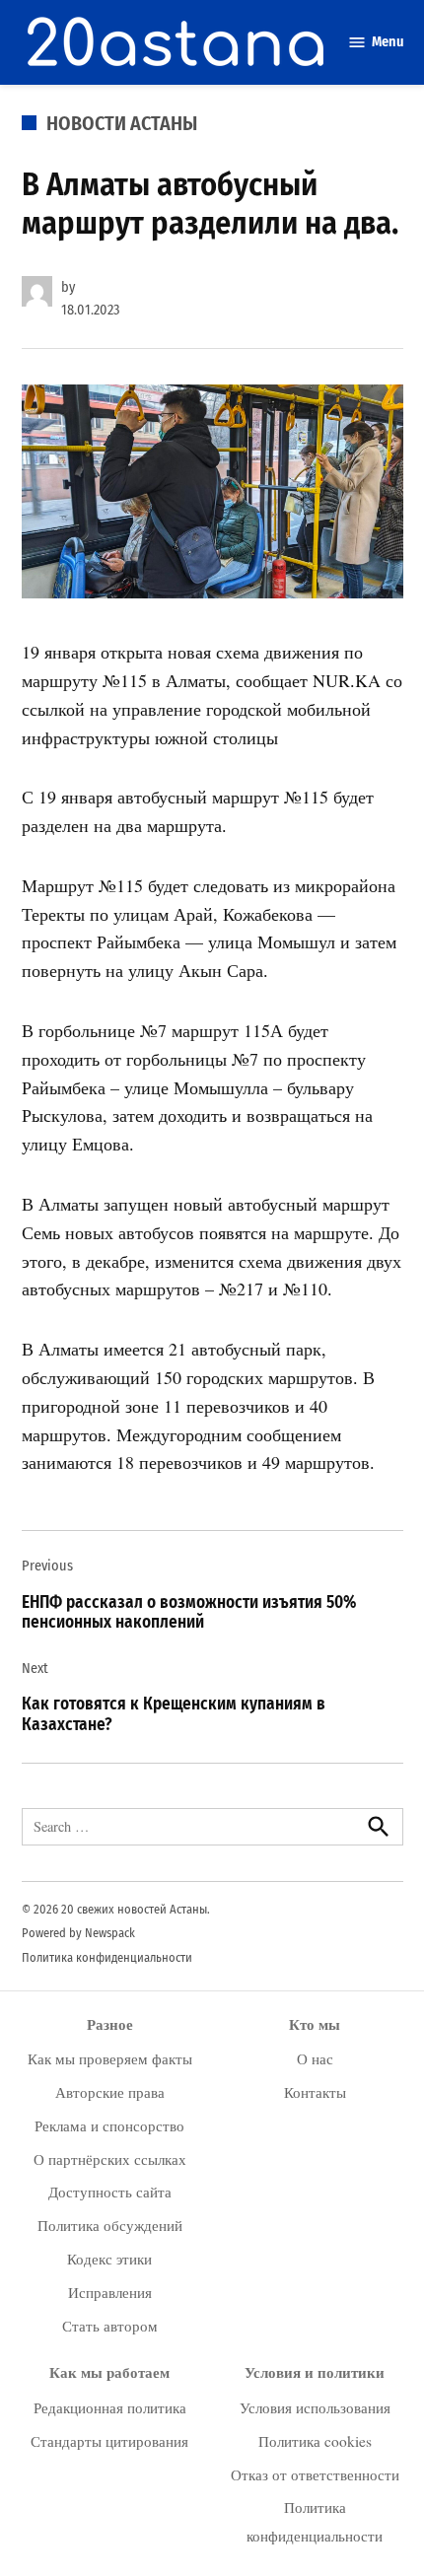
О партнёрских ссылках (110, 2159)
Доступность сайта (110, 2192)
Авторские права (110, 2092)
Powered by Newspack (78, 1933)
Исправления (110, 2292)
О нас (315, 2058)
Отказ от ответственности (315, 2474)
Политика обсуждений (110, 2225)
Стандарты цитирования (109, 2441)
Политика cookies (315, 2441)
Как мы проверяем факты (110, 2058)
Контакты (315, 2092)
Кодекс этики (109, 2259)
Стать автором (110, 2326)
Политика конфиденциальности (107, 1957)
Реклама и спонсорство (109, 2125)
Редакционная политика (110, 2407)
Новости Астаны (122, 123)
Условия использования (315, 2407)
